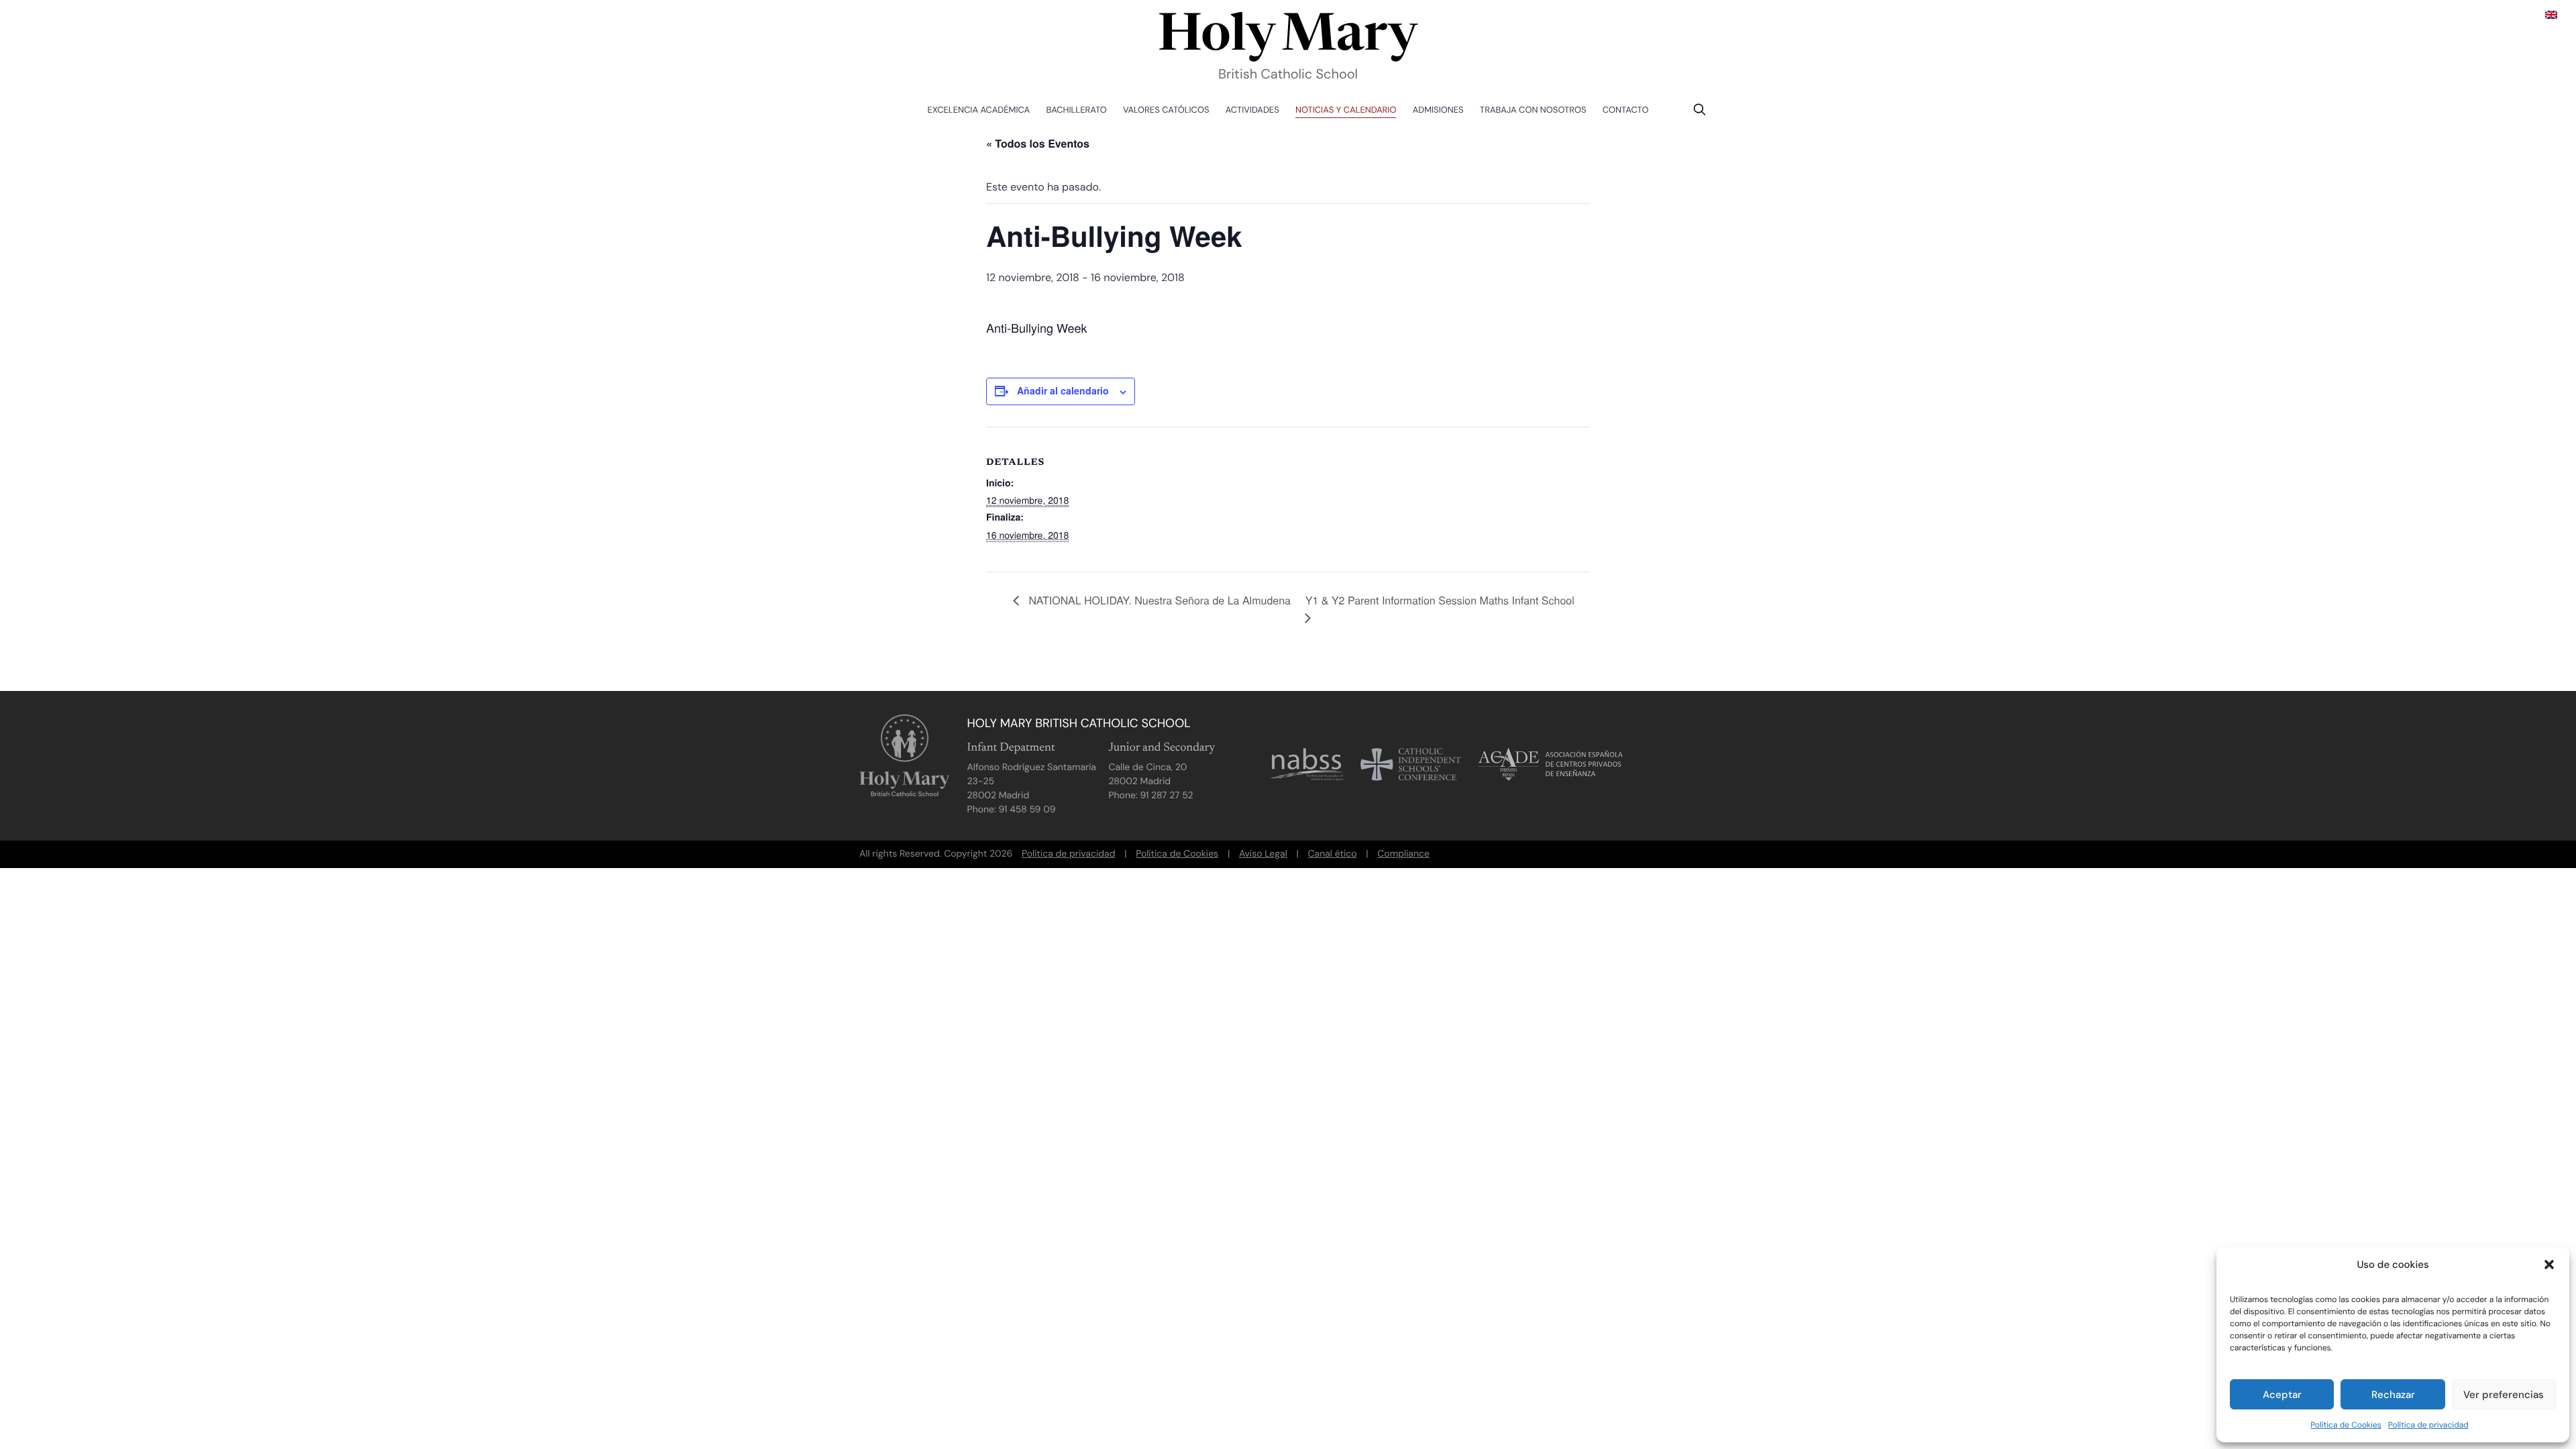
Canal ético (1333, 854)
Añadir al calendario (1063, 390)
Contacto (1626, 110)
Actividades (1252, 110)
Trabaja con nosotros (1533, 110)
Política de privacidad (2428, 1425)
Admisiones (1438, 110)
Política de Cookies (2346, 1425)
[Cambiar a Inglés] (2551, 14)
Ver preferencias (2504, 1395)
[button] (2549, 1265)
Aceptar (2282, 1395)
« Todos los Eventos (1038, 143)
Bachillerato (1077, 110)
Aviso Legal (1263, 854)
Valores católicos (1166, 110)
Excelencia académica (979, 110)
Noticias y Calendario (1346, 110)
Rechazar (2393, 1395)
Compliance (1403, 854)
